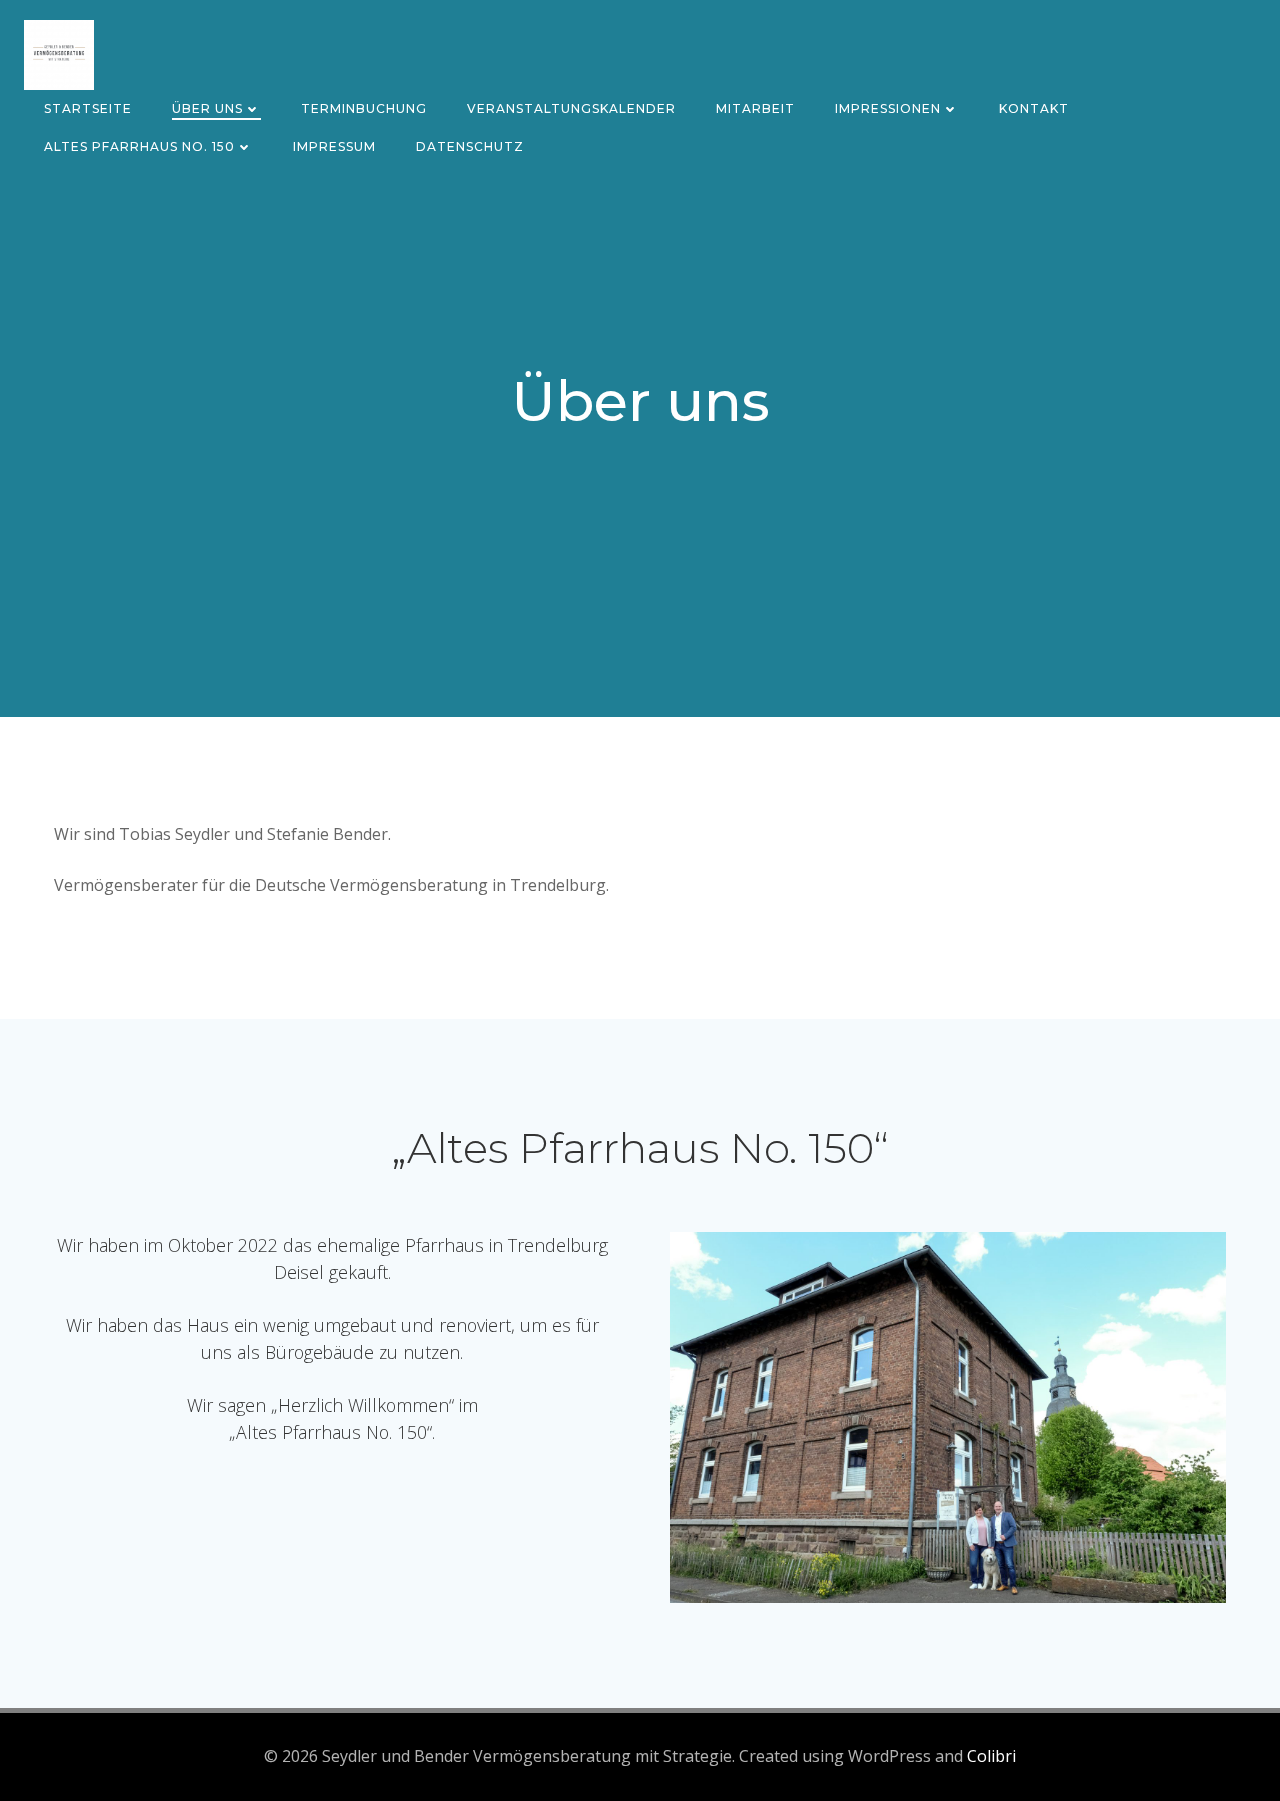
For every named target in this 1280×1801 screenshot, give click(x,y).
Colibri (991, 1756)
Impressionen (888, 108)
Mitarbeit (755, 108)
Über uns (207, 108)
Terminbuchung (364, 108)
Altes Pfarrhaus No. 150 (139, 146)
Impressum (334, 146)
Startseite (88, 108)
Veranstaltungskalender (571, 108)
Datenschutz (470, 146)
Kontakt (1034, 108)
